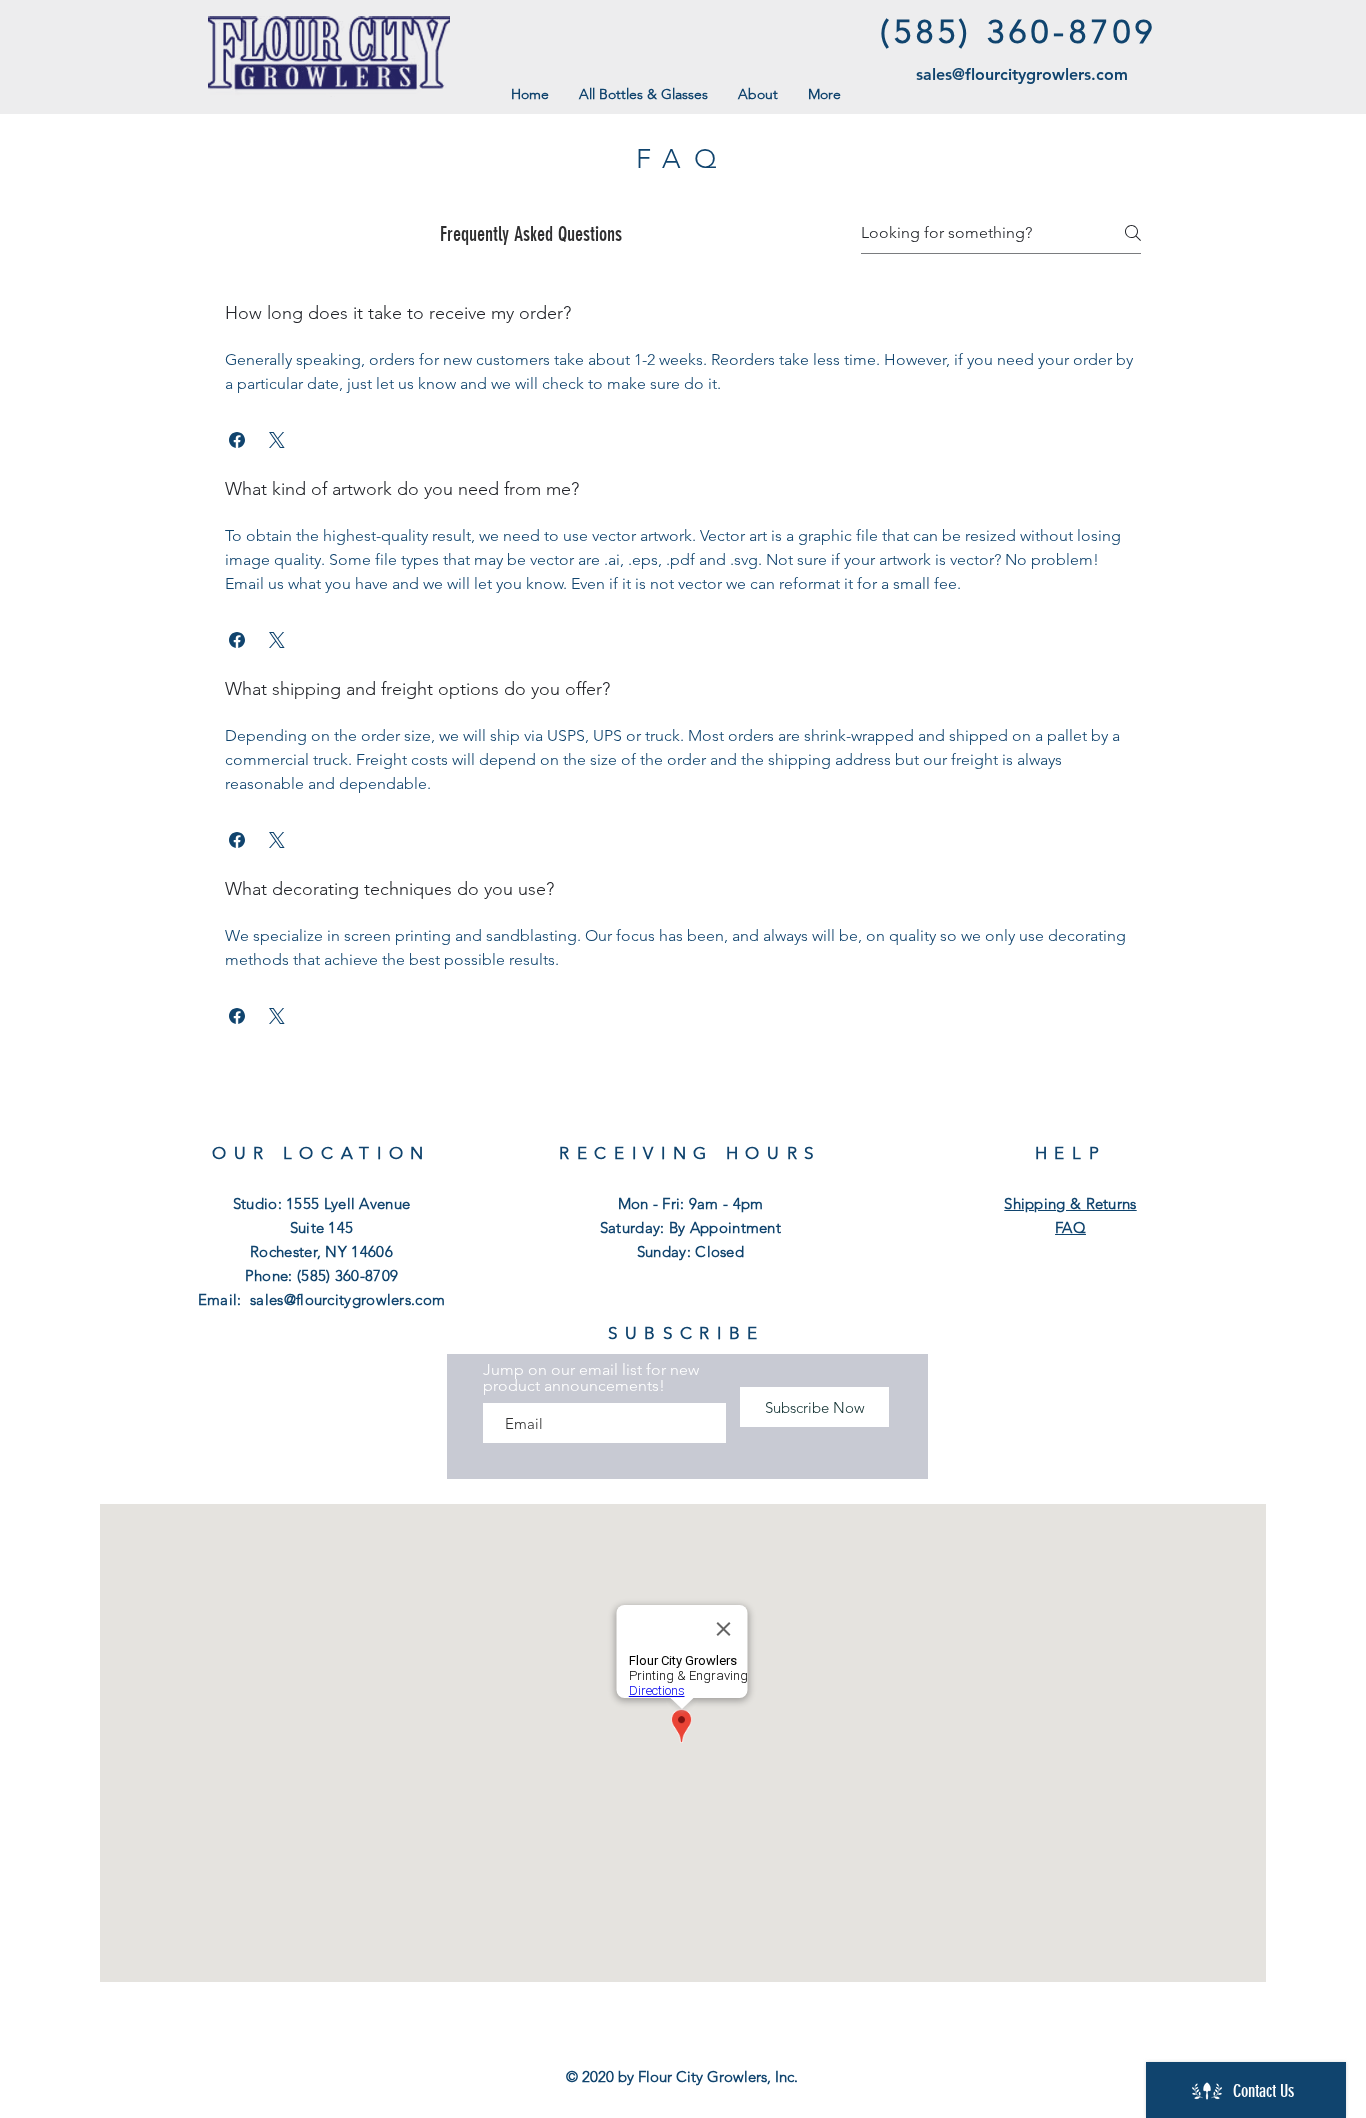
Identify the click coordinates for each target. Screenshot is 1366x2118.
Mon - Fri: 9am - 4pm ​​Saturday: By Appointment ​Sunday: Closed (690, 1227)
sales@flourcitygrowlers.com (1022, 74)
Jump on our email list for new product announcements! (591, 1378)
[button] (237, 440)
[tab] (683, 666)
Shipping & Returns (1070, 1203)
